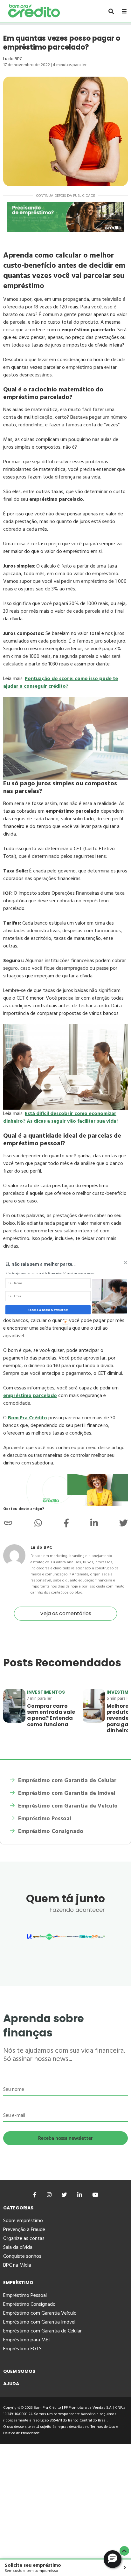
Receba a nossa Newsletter (48, 1310)
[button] (53, 1264)
